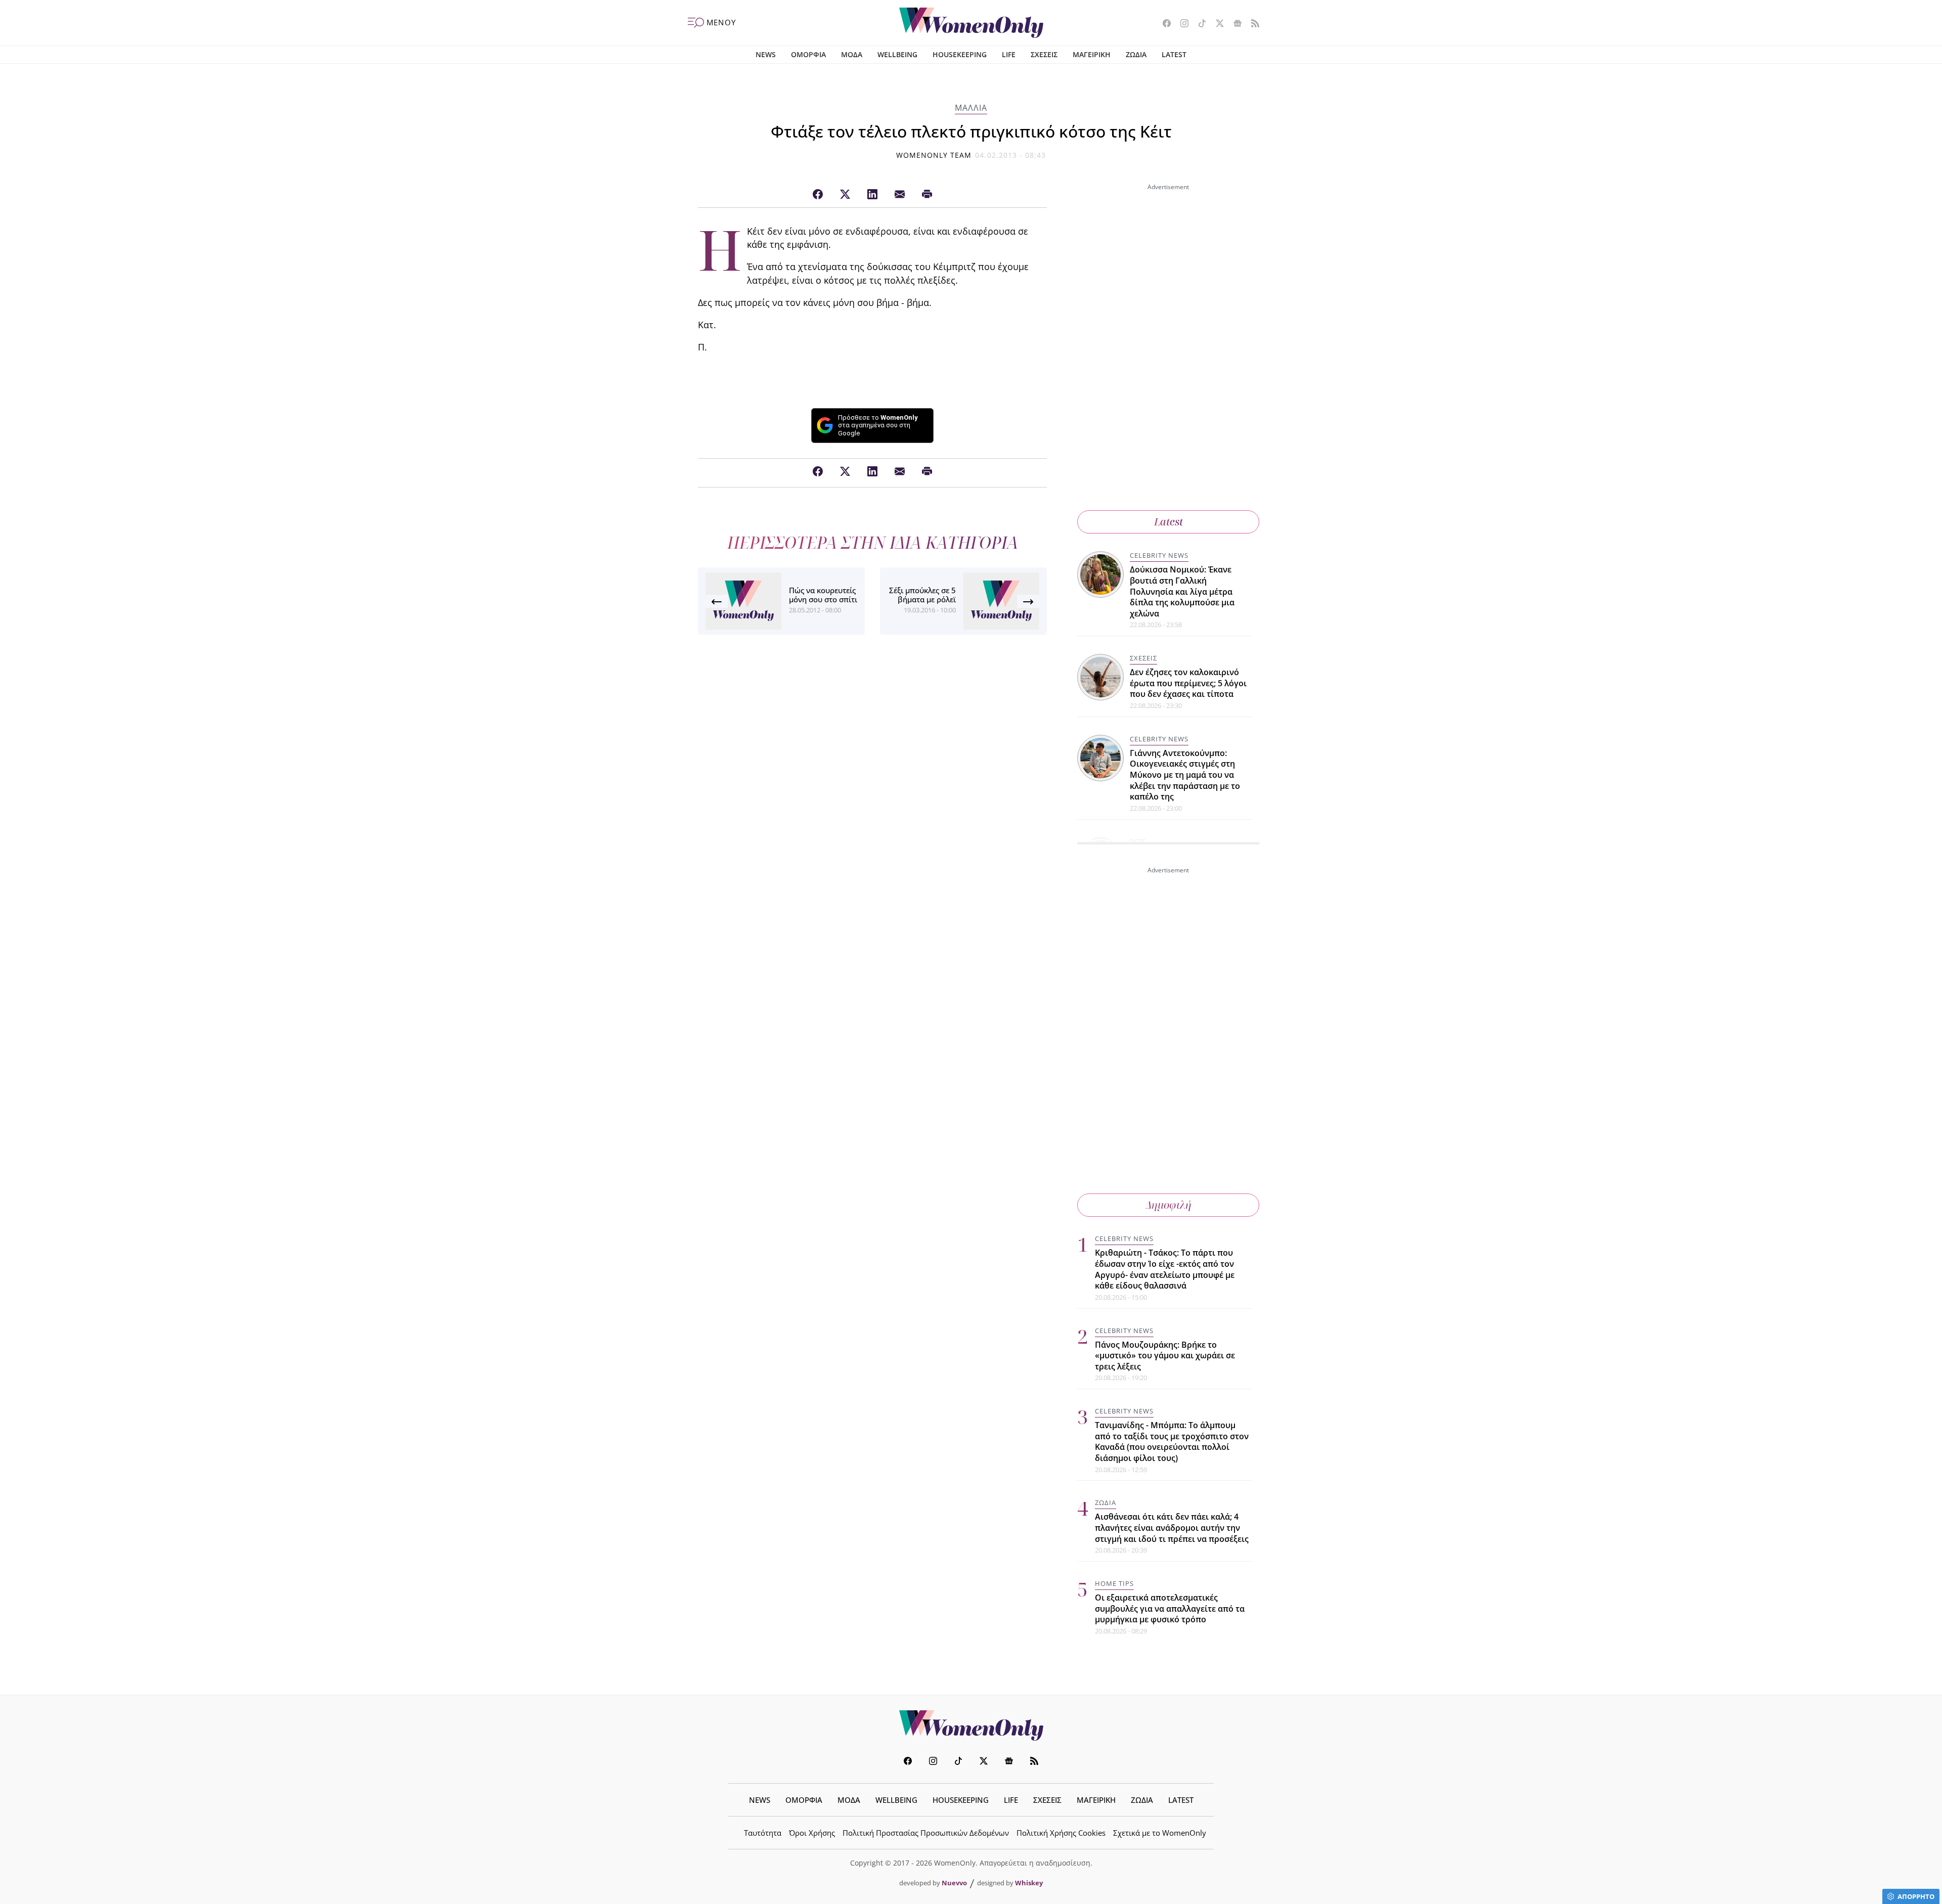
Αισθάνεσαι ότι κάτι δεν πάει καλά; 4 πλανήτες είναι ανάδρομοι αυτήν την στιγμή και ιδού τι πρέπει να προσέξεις (1172, 1527)
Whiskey (1029, 1883)
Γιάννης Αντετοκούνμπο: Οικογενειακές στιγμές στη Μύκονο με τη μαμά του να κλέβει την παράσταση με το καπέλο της (1185, 775)
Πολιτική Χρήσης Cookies (1061, 1833)
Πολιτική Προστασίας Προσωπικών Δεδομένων (926, 1833)
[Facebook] (818, 195)
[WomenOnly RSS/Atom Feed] (1251, 24)
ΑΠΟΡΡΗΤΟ (1916, 1896)
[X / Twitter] (845, 195)
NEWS (766, 54)
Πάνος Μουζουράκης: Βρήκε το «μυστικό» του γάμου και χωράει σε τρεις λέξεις (1165, 1356)
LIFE (1009, 54)
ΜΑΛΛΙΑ (971, 108)
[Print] (927, 195)
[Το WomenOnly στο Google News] (1234, 24)
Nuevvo (954, 1883)
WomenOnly (971, 1725)
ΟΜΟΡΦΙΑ (808, 54)
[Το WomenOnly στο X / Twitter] (1216, 24)
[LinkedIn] (872, 195)
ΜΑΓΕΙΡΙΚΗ (1092, 54)
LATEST (1174, 54)
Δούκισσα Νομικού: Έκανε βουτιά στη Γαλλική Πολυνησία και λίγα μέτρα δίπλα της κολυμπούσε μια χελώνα (1182, 591)
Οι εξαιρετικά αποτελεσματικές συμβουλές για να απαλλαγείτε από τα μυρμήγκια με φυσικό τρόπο (1170, 1608)
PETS (1138, 842)
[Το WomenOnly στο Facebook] (1163, 24)
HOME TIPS (1114, 1583)
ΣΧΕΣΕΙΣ (1044, 54)
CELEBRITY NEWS (1159, 555)
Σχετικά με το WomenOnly (1160, 1833)
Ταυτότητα (763, 1833)
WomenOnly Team (934, 155)
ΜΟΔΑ (852, 54)
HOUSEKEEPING (960, 54)
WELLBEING (897, 54)
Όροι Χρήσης (812, 1833)
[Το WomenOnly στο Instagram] (1181, 24)
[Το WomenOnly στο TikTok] (1198, 24)
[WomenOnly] (971, 23)
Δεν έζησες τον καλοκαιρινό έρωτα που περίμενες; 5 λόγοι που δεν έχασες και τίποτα (1188, 683)
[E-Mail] (900, 195)
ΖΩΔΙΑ (1136, 54)
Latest (1168, 522)
